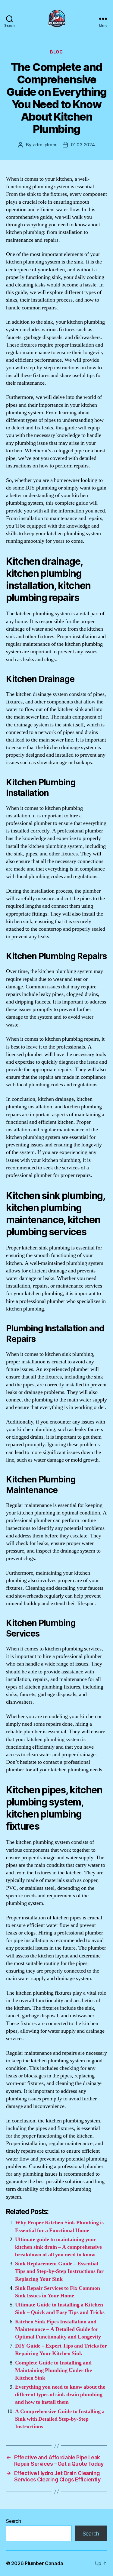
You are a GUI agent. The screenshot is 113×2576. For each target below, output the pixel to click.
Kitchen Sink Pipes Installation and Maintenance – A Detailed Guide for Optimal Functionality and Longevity (58, 2329)
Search (13, 2521)
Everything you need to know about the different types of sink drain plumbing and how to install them (60, 2395)
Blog (56, 52)
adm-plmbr (45, 145)
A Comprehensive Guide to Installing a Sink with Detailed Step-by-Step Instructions (60, 2419)
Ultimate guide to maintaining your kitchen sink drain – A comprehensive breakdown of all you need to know (58, 2247)
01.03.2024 (83, 145)
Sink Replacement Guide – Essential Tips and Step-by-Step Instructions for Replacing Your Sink (59, 2271)
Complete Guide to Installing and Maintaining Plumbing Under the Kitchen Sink (53, 2370)
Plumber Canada (44, 2563)
